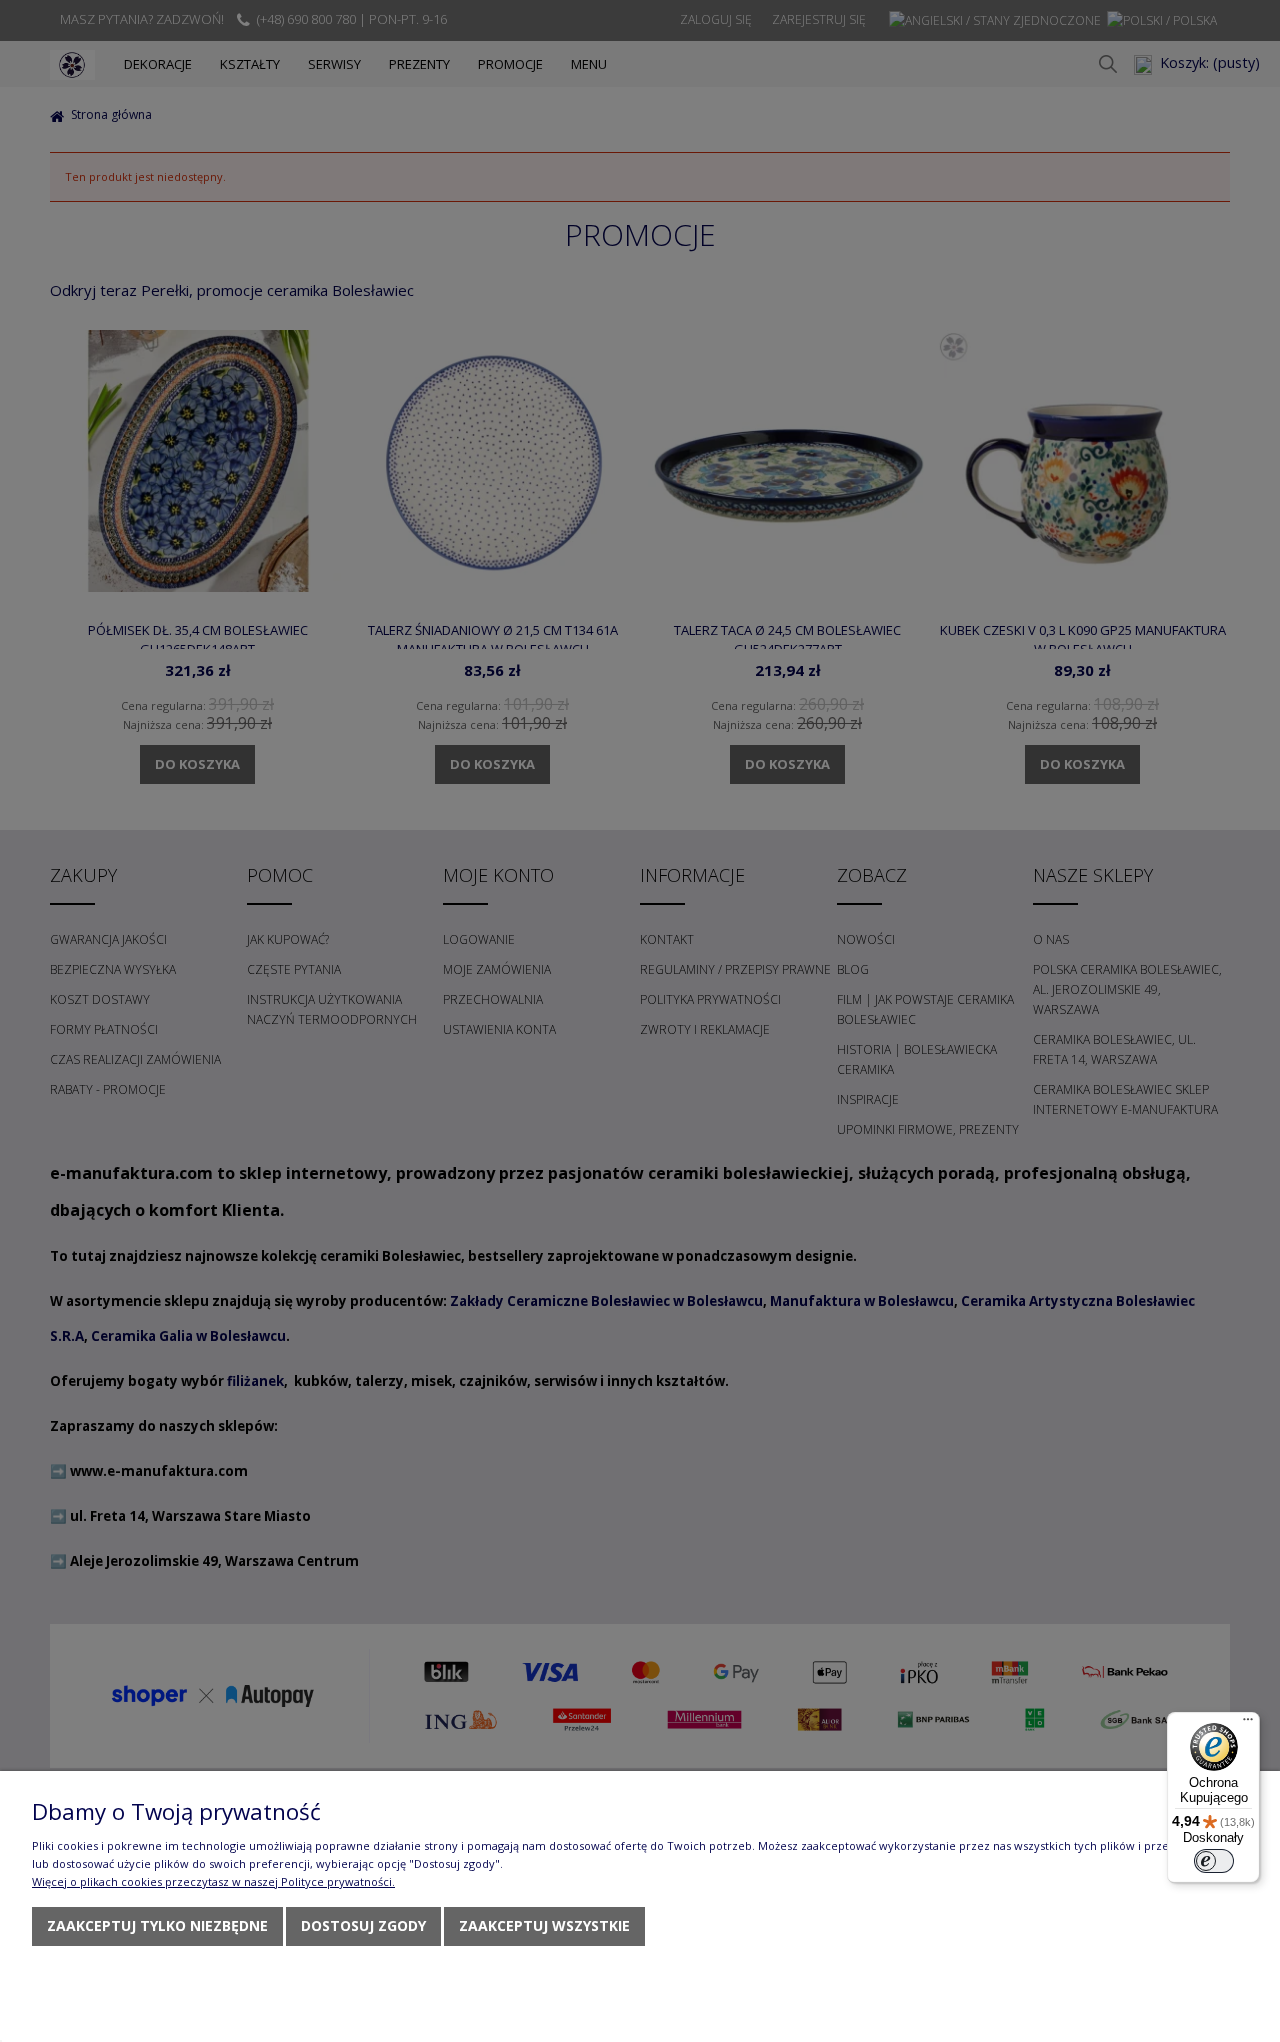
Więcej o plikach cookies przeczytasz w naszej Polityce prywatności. (213, 1881)
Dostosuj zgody (363, 1925)
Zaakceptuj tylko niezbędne (157, 1925)
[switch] (1214, 1861)
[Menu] (1248, 1724)
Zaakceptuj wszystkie (544, 1925)
